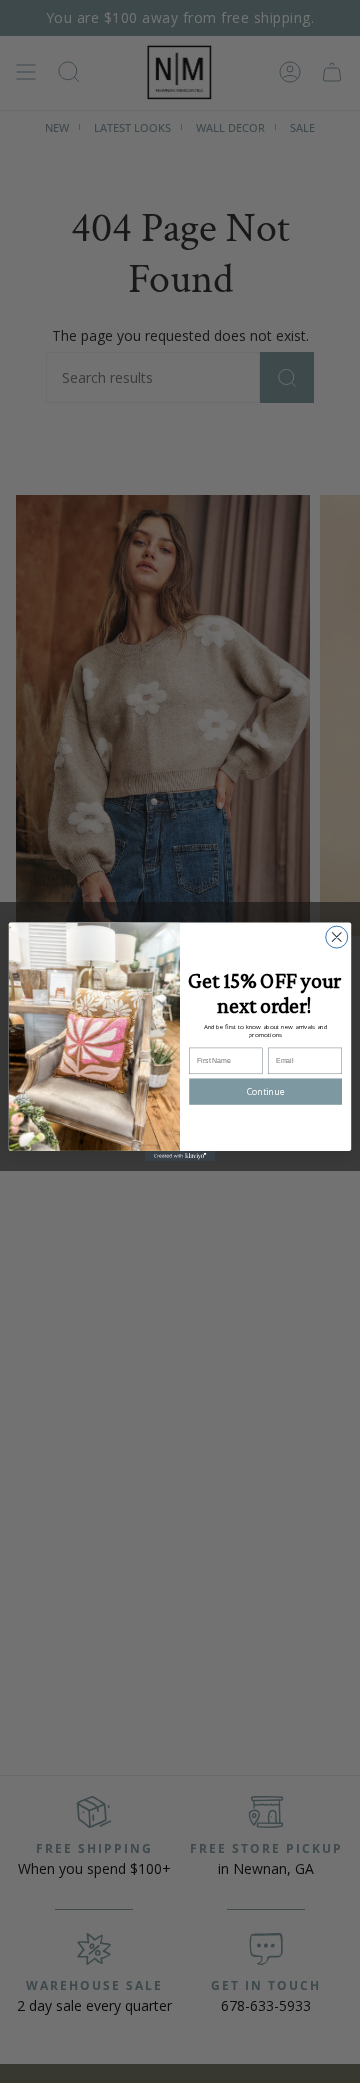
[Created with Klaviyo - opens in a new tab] (180, 1155)
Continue (266, 1091)
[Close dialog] (337, 937)
